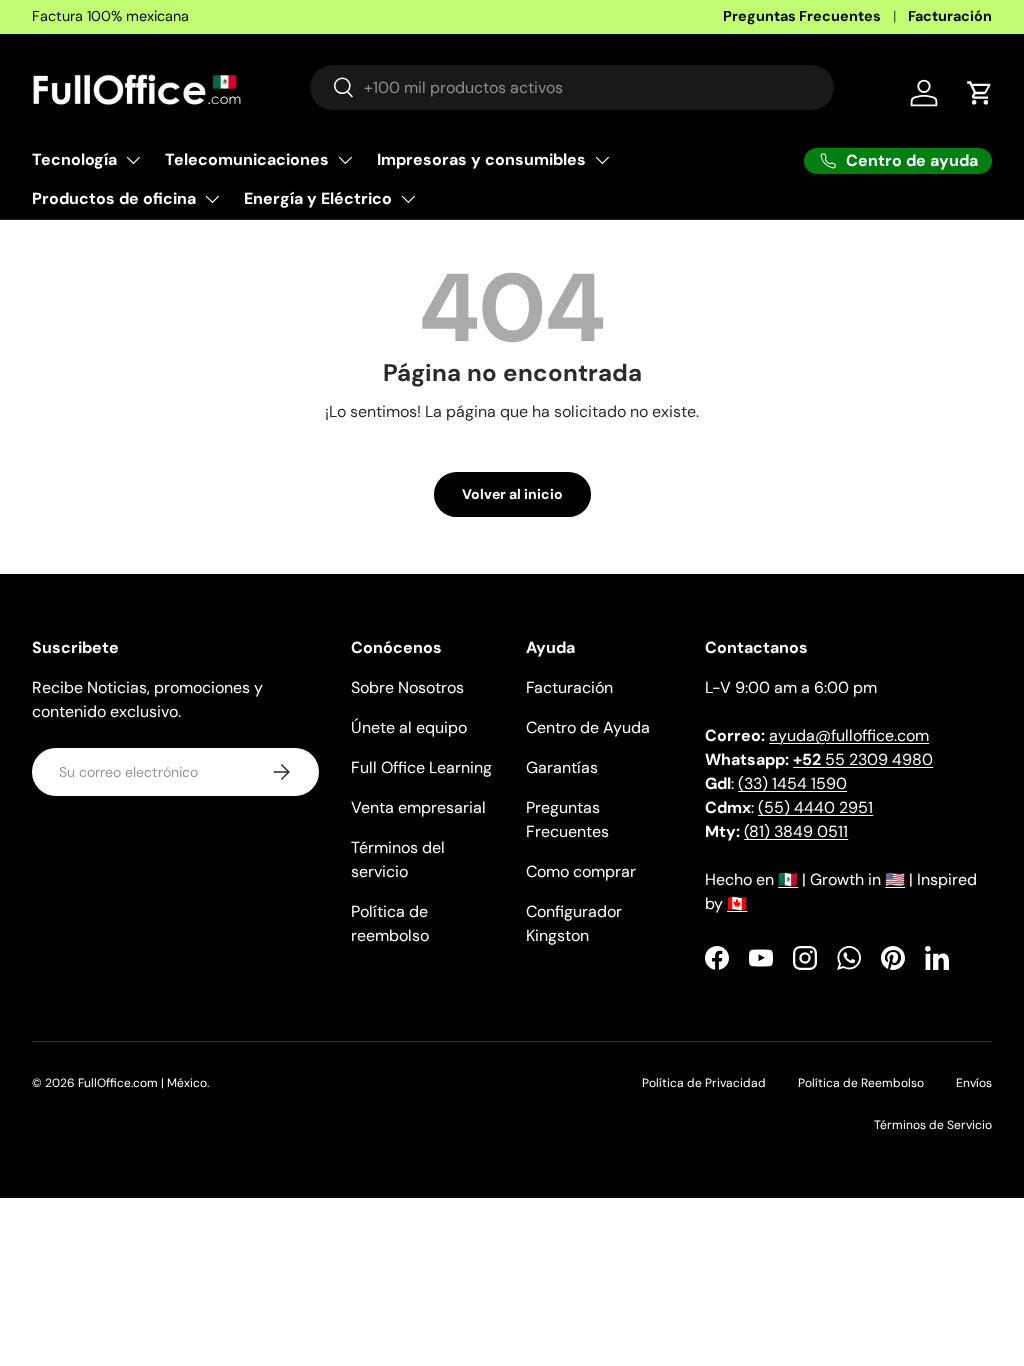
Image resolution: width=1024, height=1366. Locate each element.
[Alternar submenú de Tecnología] (133, 160)
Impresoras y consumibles (481, 159)
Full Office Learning (421, 767)
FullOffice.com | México (142, 1083)
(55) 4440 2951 (815, 807)
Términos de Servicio (933, 1125)
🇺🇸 (895, 879)
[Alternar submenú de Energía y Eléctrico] (408, 199)
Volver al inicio (512, 494)
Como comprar (581, 871)
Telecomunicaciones (247, 159)
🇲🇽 (788, 879)
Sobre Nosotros (407, 687)
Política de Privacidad (704, 1083)
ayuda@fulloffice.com (849, 735)
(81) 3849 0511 (796, 831)
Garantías (562, 767)
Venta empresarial (418, 807)
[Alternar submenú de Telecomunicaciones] (345, 160)
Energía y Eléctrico (318, 198)
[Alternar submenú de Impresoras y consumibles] (602, 160)
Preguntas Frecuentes (802, 16)
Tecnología (74, 159)
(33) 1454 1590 (792, 783)
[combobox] (572, 87)
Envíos (974, 1083)
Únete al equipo (409, 727)
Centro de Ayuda (588, 727)
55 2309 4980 (863, 759)
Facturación (950, 16)
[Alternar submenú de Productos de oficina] (212, 199)
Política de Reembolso (861, 1083)
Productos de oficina (114, 198)
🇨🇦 (737, 903)
